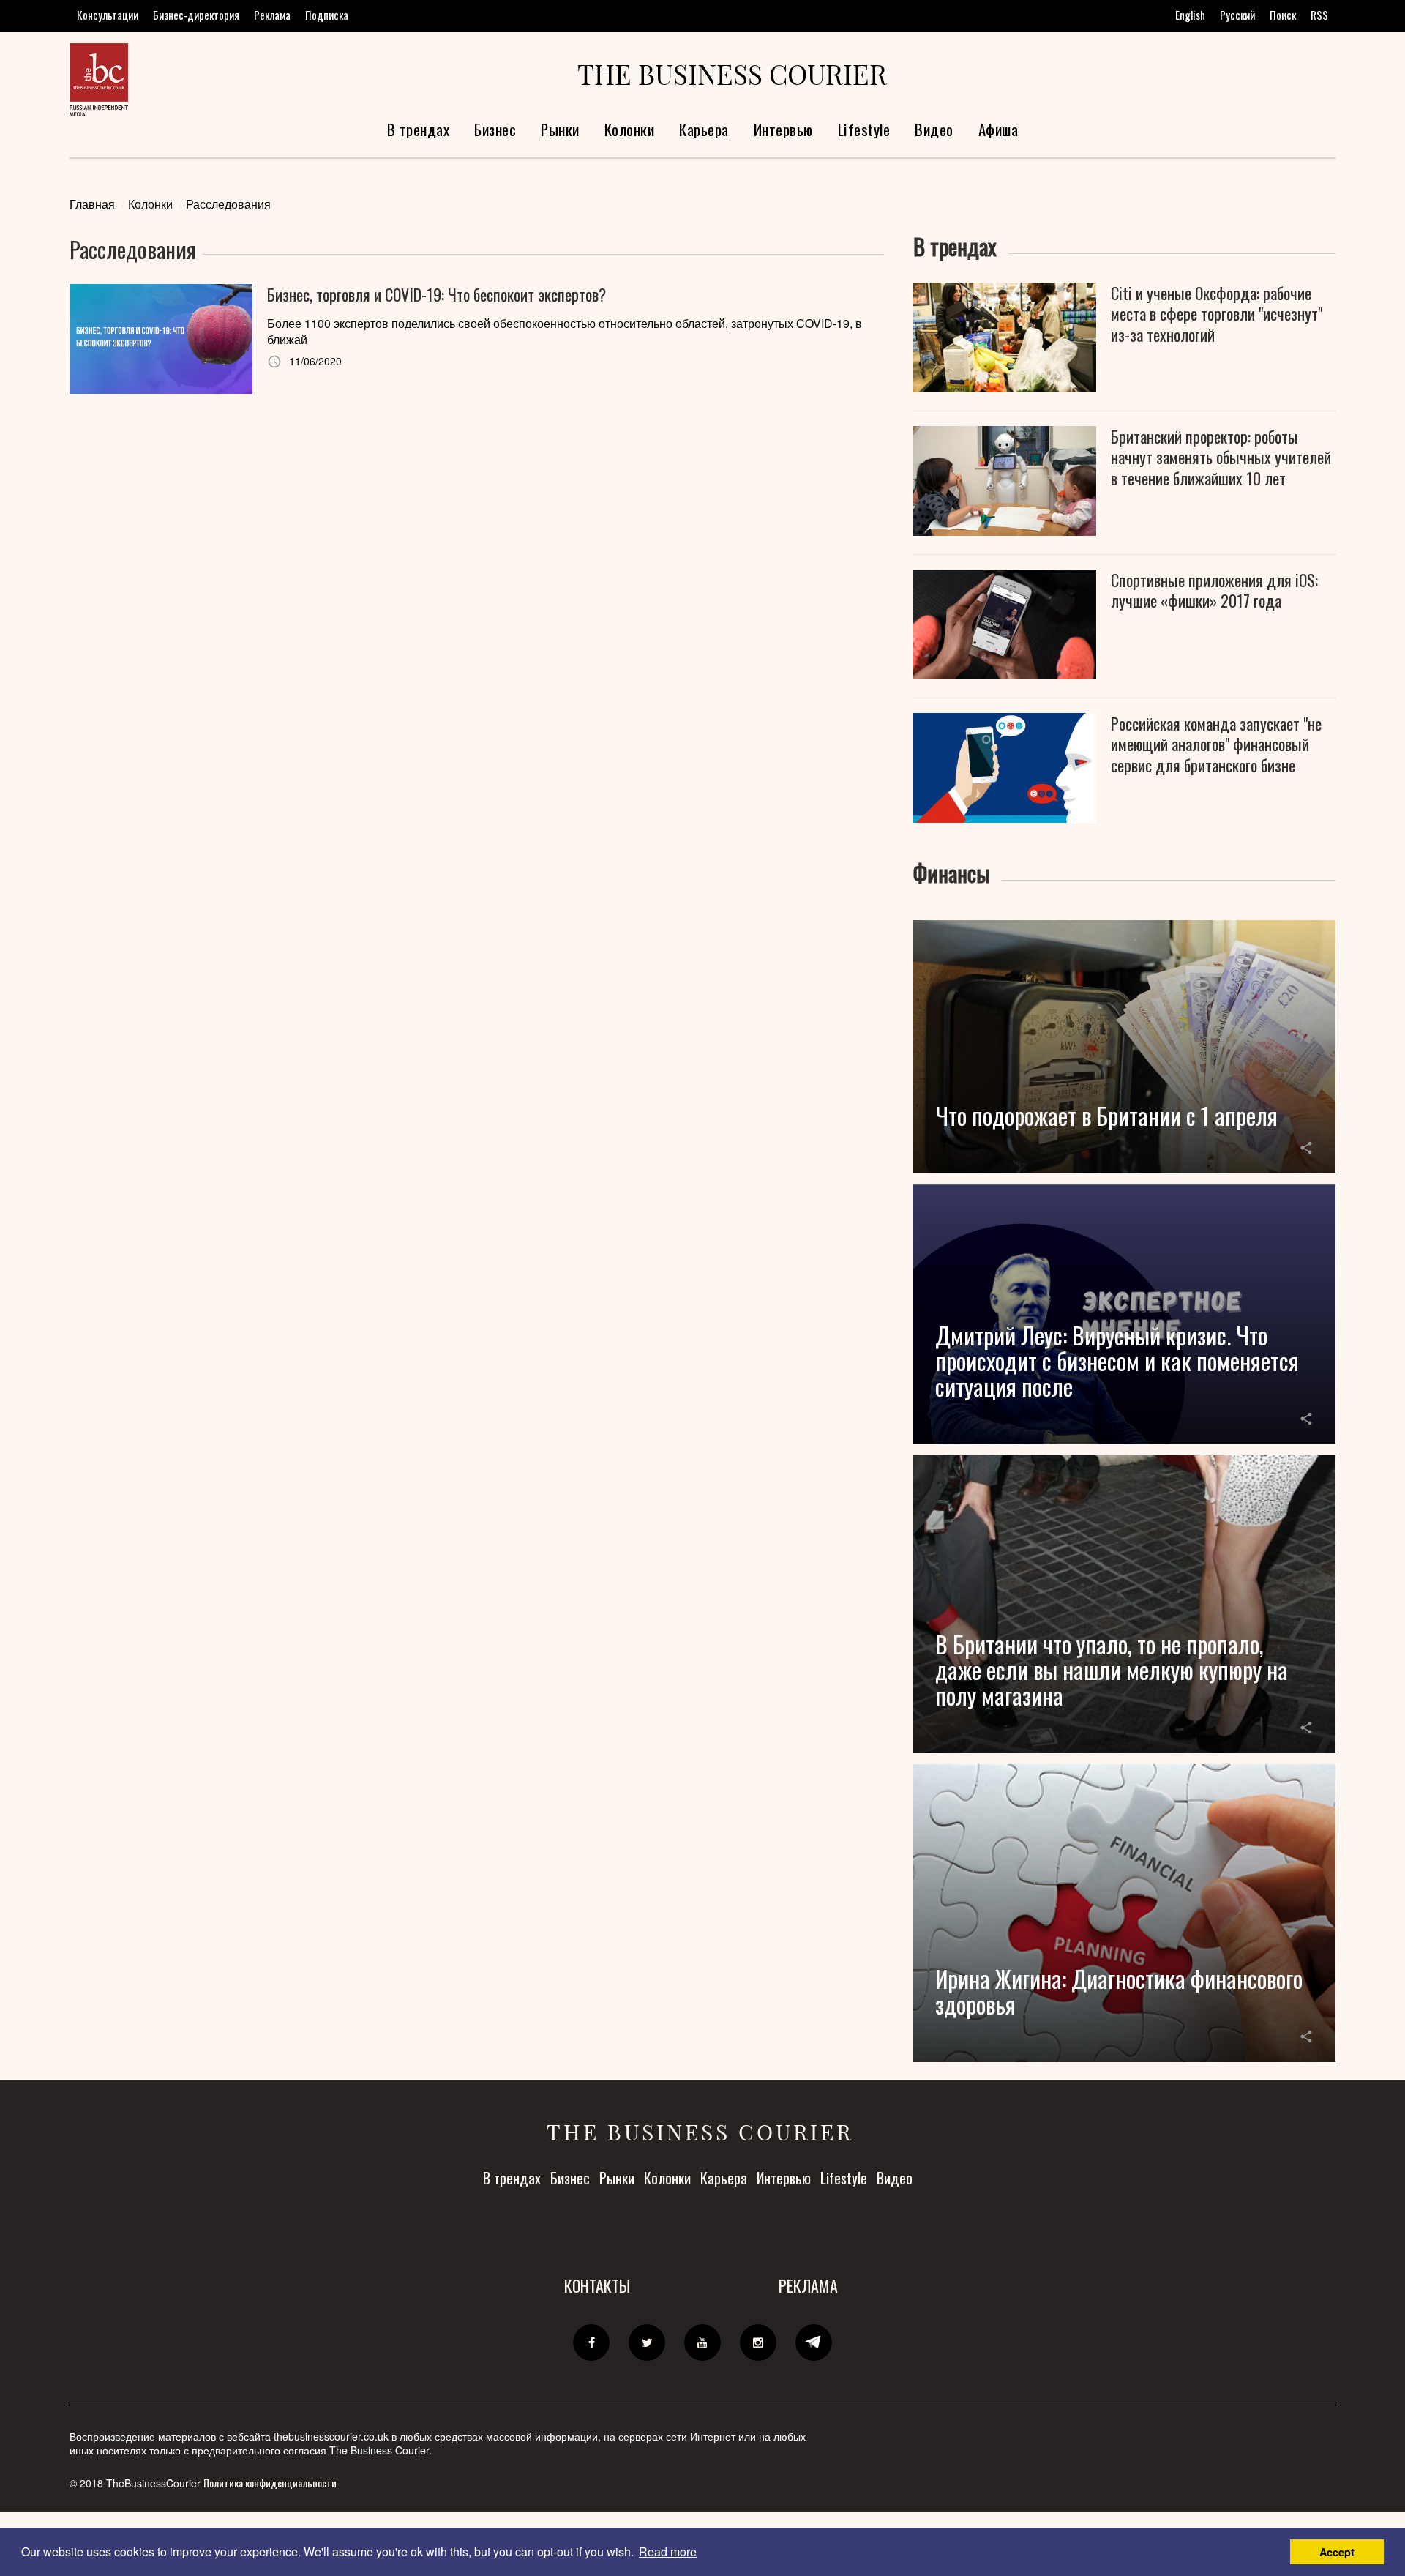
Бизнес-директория (196, 15)
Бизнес (495, 129)
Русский (1237, 15)
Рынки (560, 129)
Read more (668, 2551)
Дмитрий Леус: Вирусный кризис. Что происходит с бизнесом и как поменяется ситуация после (1117, 1360)
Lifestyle (864, 129)
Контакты (597, 2285)
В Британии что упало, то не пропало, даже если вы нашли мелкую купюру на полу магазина (1112, 1669)
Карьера (704, 129)
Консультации (108, 15)
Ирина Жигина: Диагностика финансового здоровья (1119, 1991)
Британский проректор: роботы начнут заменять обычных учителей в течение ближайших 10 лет (1221, 458)
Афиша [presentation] (999, 129)
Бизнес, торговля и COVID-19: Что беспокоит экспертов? (437, 295)
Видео (934, 129)
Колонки (630, 129)
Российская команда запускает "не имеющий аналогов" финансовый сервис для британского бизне (1216, 744)
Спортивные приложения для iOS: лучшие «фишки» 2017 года (1214, 590)
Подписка (327, 15)
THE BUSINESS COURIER (732, 74)
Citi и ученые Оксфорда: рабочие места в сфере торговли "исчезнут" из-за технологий (1217, 314)
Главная (92, 204)
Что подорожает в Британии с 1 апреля (1106, 1115)
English (1190, 15)
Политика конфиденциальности (270, 2483)
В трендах (419, 129)
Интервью (783, 129)
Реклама (272, 15)
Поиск (1283, 15)
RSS (1319, 15)
